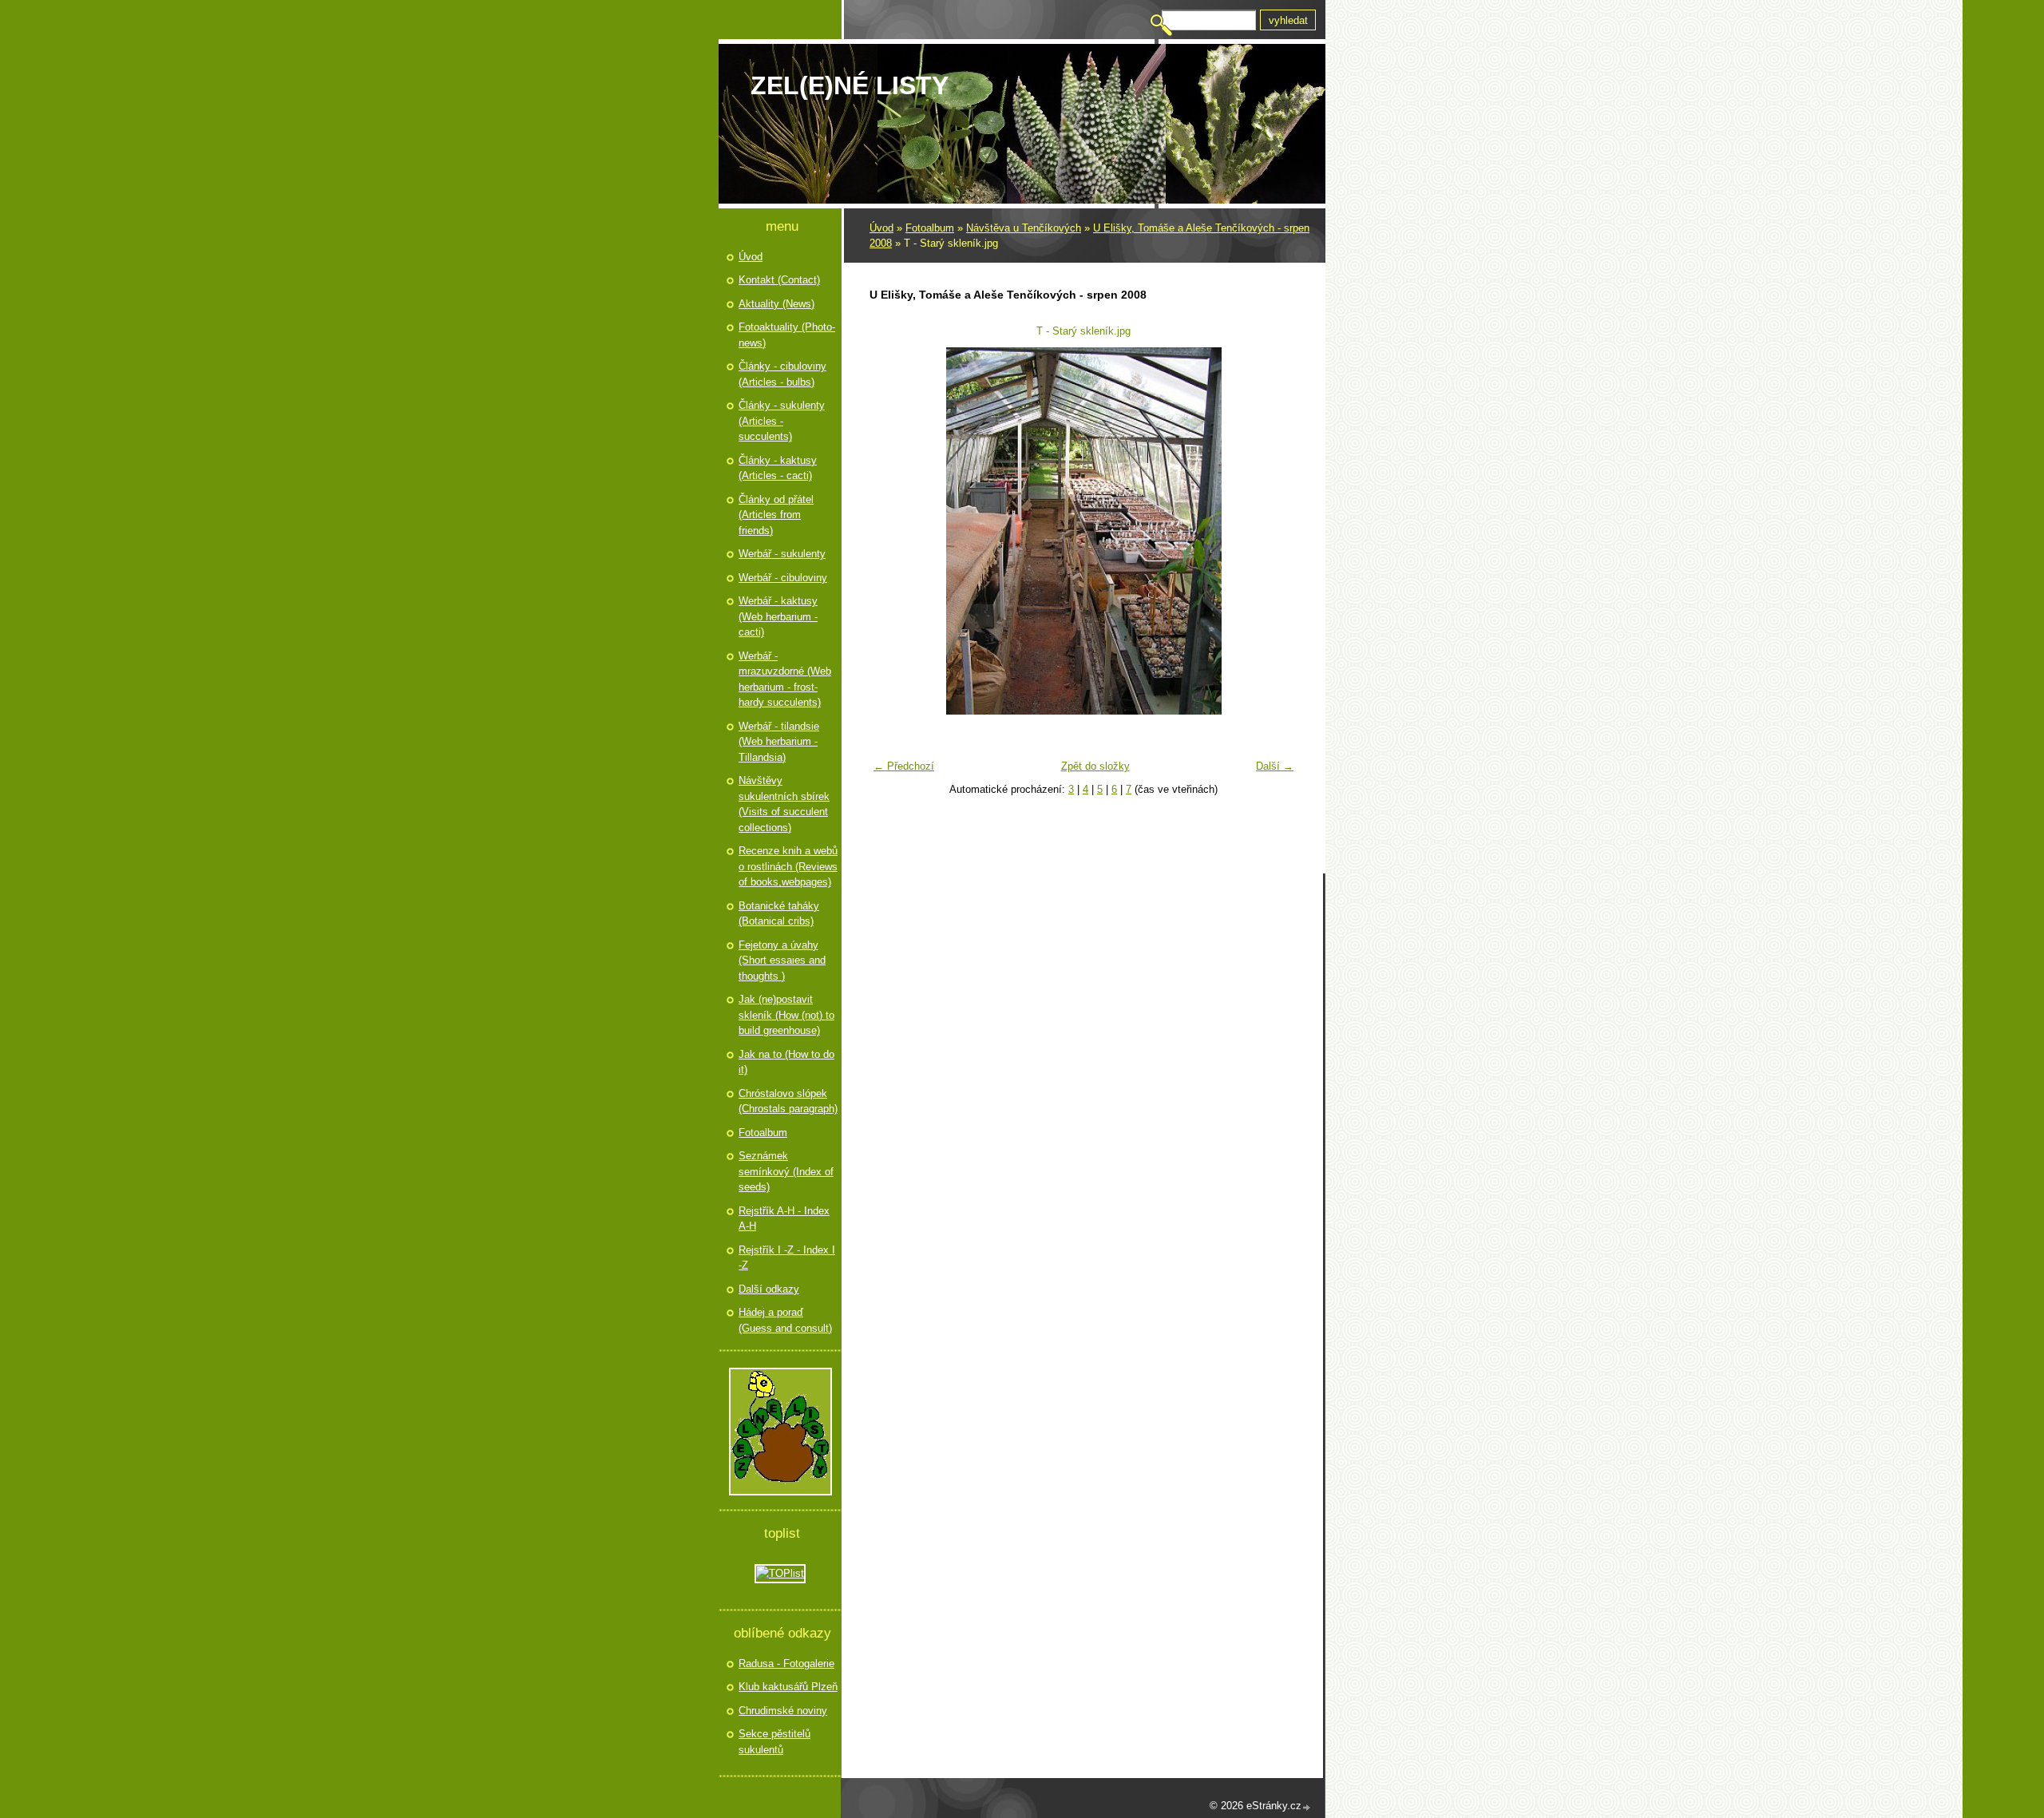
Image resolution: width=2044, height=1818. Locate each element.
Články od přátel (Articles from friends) (776, 515)
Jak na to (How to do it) (786, 1062)
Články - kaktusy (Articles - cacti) (778, 468)
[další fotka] (1276, 531)
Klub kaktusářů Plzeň (788, 1687)
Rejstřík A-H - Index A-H (784, 1219)
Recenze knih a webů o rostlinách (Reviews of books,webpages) (788, 866)
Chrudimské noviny (783, 1711)
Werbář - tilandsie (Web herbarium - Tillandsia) (779, 742)
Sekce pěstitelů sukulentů (774, 1742)
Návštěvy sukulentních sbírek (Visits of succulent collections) (784, 804)
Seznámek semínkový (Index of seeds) (786, 1171)
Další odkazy (769, 1289)
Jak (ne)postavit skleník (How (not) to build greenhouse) (786, 1015)
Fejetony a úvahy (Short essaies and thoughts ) (782, 960)
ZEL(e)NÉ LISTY (850, 85)
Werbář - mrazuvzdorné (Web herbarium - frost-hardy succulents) (785, 679)
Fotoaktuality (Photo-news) (787, 335)
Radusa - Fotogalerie (786, 1664)
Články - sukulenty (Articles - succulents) (782, 421)
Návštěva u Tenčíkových (1024, 228)
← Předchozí (904, 766)
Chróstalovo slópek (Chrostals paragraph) (788, 1101)
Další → (1275, 766)
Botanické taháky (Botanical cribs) (779, 914)
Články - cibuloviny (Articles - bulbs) (782, 374)
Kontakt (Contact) (779, 280)
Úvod (881, 228)
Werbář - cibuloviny (783, 578)
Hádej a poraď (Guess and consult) (785, 1320)
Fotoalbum (930, 228)
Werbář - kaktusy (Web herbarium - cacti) (778, 616)
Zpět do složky (1095, 766)
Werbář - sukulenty (782, 554)
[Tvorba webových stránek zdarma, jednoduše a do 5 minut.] (1307, 1807)
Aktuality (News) (776, 304)
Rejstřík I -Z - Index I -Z (787, 1258)
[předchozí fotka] (891, 531)
